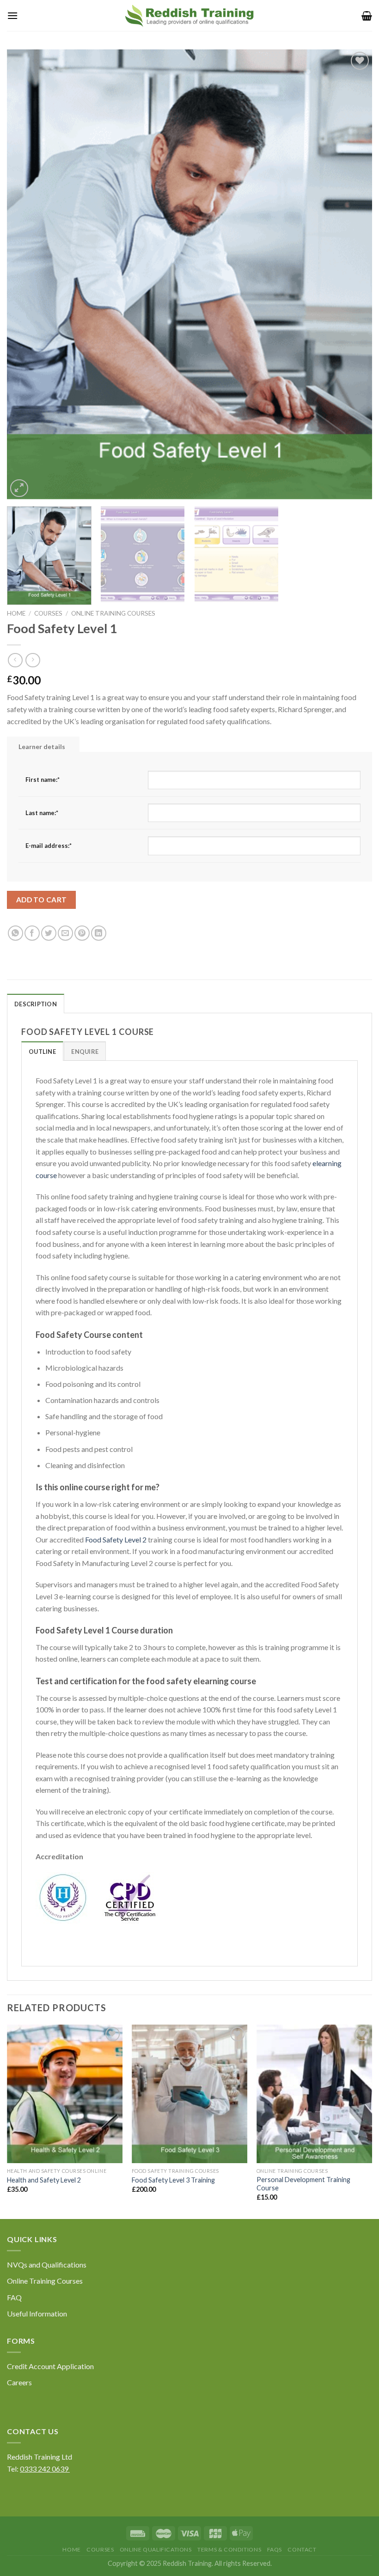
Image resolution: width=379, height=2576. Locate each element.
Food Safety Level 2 (116, 1539)
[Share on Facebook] (32, 933)
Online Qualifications (156, 2549)
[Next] (353, 275)
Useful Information (37, 2313)
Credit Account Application (50, 2366)
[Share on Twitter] (49, 933)
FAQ (14, 2297)
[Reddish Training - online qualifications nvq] (189, 15)
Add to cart (42, 900)
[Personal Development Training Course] (314, 2094)
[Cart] (367, 16)
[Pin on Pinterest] (82, 933)
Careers (19, 2382)
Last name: (42, 813)
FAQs (275, 2549)
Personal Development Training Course (303, 2184)
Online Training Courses (113, 613)
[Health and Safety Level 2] (65, 2094)
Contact (302, 2549)
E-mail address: (49, 846)
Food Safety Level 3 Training (173, 2180)
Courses (48, 613)
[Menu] (12, 15)
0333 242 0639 (45, 2469)
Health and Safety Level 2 (44, 2180)
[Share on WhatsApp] (15, 933)
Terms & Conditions (229, 2549)
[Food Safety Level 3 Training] (189, 2094)
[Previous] (26, 275)
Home (16, 613)
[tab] (42, 1051)
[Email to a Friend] (65, 933)
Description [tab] (36, 1004)
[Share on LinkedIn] (99, 933)
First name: (43, 780)
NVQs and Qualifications (47, 2265)
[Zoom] (19, 488)
